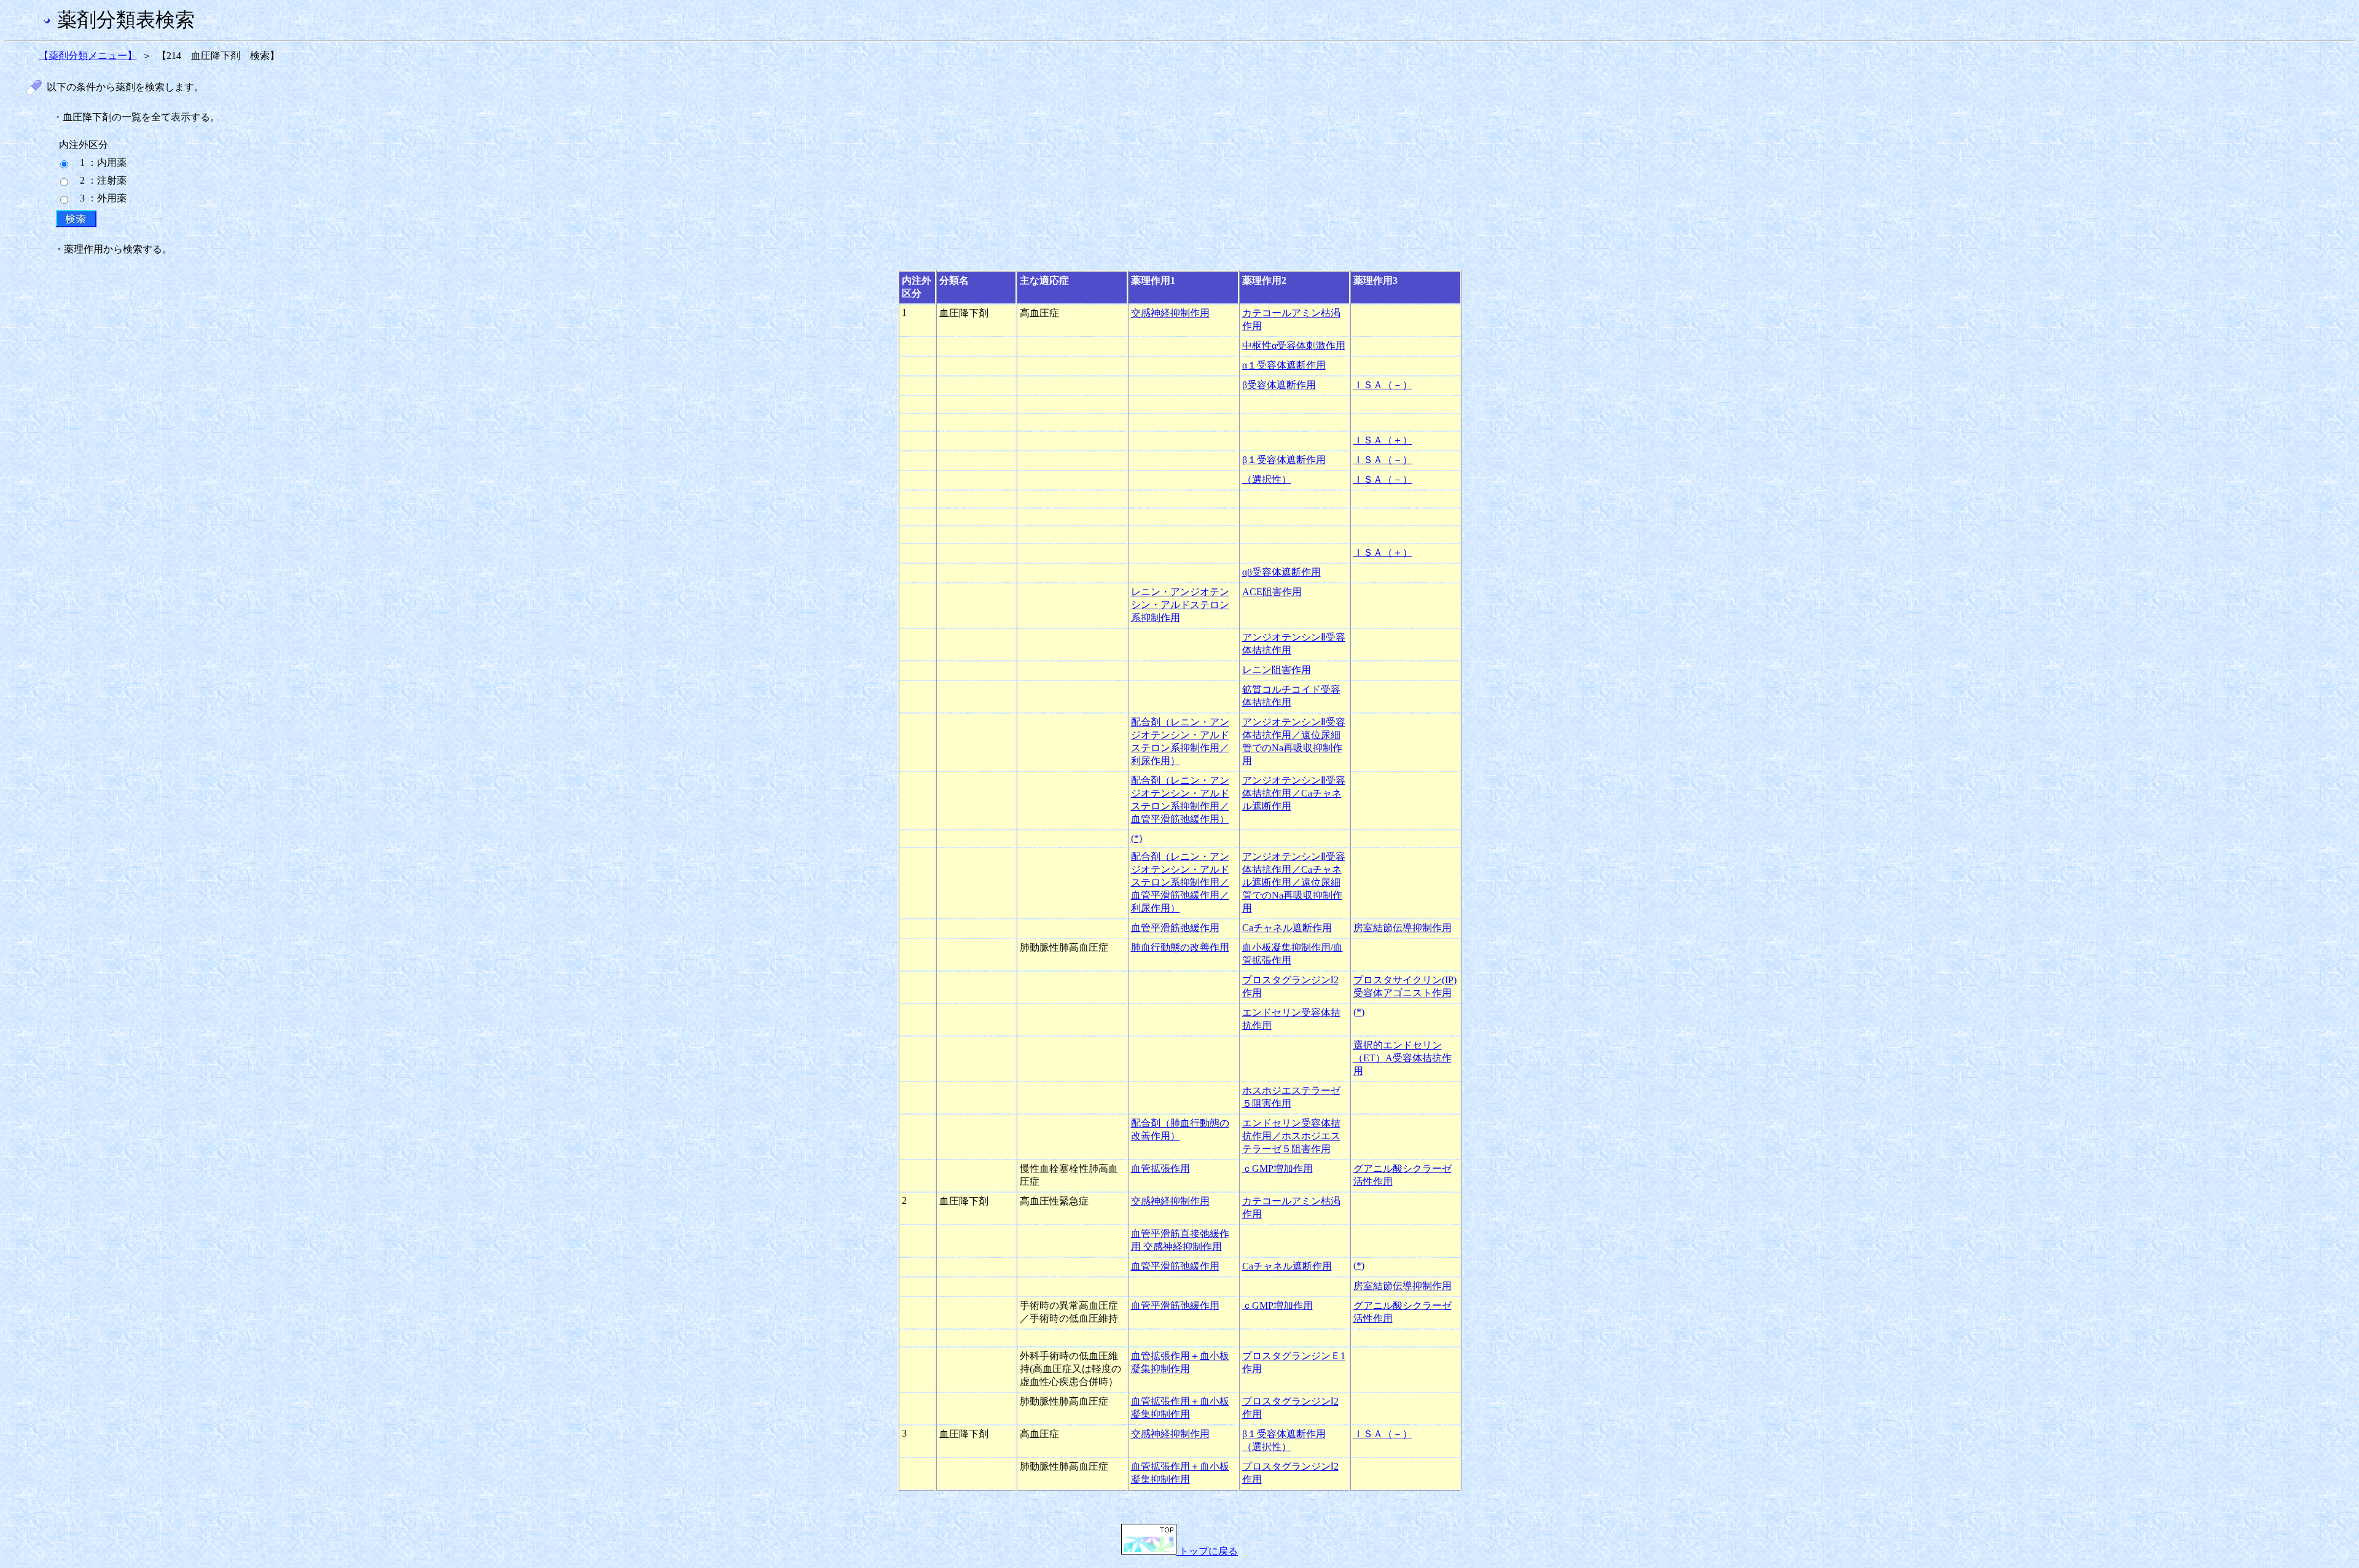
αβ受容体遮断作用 (1281, 572)
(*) (1136, 838)
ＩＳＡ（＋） (1383, 440)
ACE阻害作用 (1272, 592)
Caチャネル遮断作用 (1287, 928)
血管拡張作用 (1160, 1168)
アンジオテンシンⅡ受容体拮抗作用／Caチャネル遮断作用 (1294, 793)
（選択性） (1267, 479)
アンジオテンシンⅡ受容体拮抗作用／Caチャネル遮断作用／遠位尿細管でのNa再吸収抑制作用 (1294, 882)
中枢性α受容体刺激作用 (1294, 345)
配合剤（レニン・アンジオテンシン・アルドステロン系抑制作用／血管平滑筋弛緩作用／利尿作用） (1180, 882)
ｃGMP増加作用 (1277, 1168)
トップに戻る (1207, 1551)
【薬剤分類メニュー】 (88, 56)
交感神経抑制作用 (1170, 313)
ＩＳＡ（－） (1383, 385)
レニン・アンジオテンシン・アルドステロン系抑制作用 (1180, 605)
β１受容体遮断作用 (1284, 460)
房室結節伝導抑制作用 (1402, 928)
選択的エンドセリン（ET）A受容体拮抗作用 (1402, 1058)
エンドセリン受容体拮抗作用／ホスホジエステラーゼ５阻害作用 (1291, 1136)
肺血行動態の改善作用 (1180, 947)
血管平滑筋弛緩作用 (1175, 928)
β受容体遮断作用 (1279, 385)
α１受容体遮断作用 (1284, 365)
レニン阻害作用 (1277, 670)
